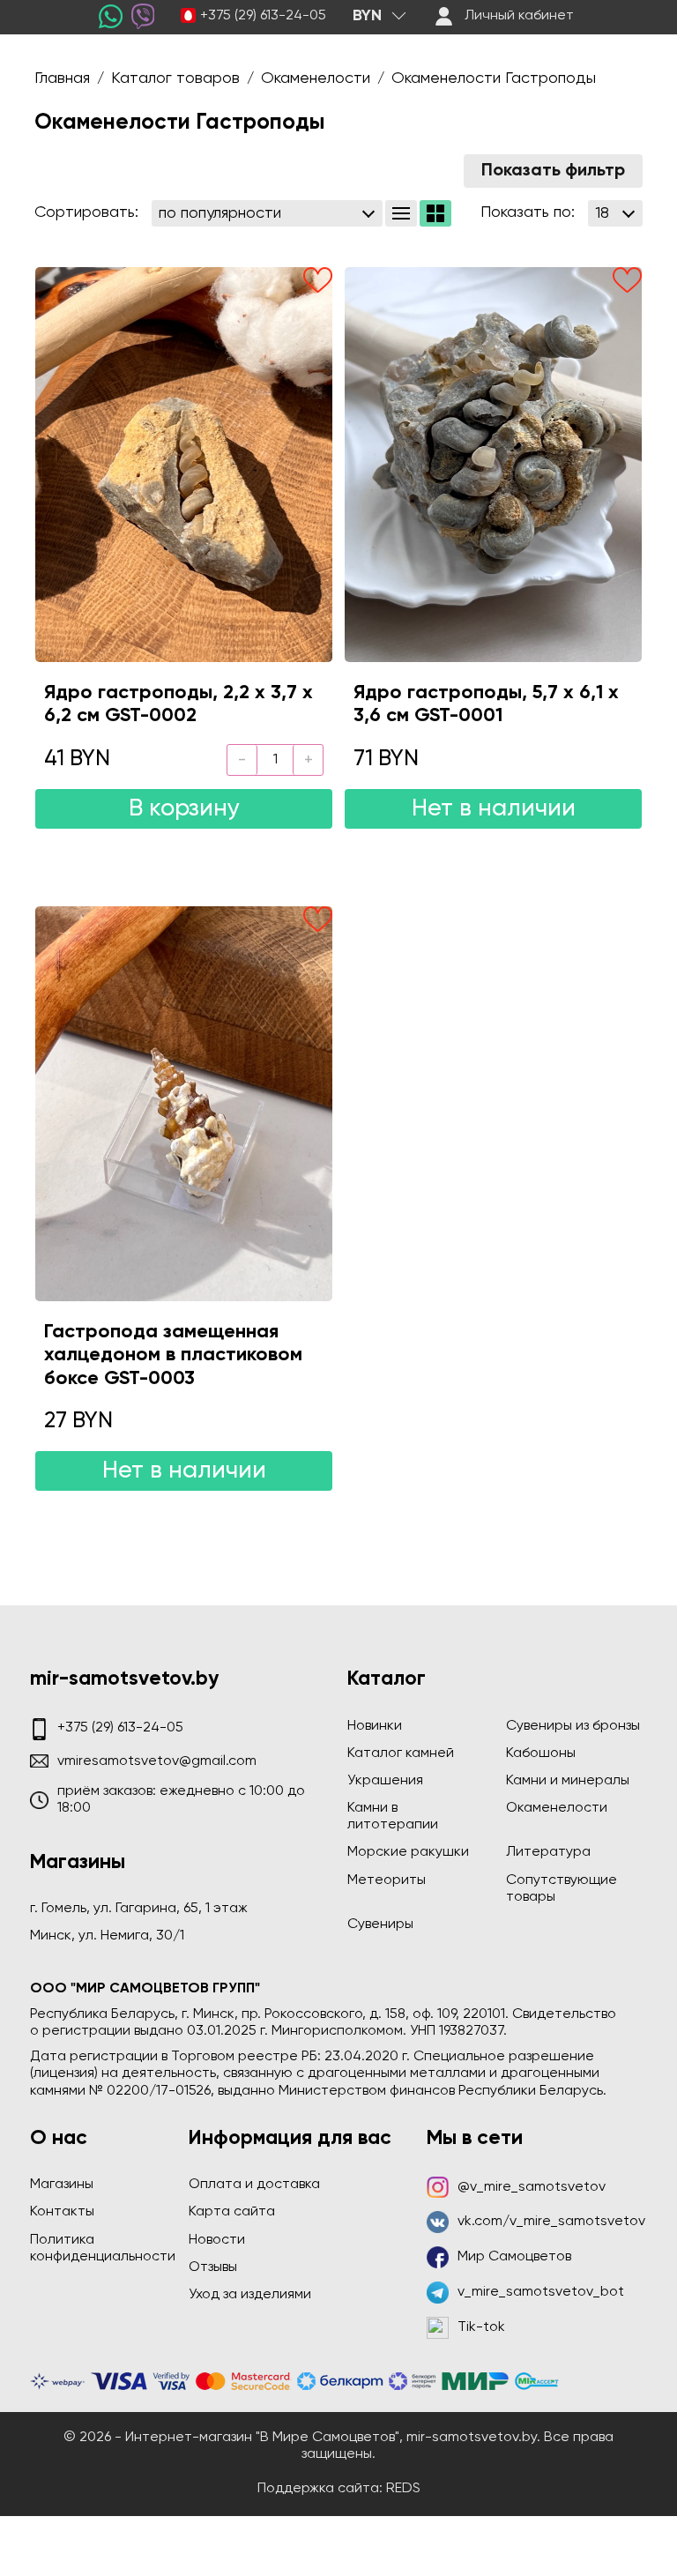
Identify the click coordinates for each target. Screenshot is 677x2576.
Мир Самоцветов (514, 2257)
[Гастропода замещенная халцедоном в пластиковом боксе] (184, 1104)
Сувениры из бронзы (573, 1726)
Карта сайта (232, 2212)
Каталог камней (401, 1753)
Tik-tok (481, 2327)
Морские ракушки (408, 1852)
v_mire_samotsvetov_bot (541, 2292)
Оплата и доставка (254, 2185)
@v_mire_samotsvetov (532, 2187)
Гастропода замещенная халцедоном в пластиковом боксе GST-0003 (173, 1355)
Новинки (375, 1726)
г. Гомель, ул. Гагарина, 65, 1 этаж (139, 1909)
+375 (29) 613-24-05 (263, 16)
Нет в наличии (494, 809)
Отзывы (213, 2267)
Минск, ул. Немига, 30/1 (107, 1936)
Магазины (62, 2185)
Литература (548, 1852)
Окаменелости (557, 1808)
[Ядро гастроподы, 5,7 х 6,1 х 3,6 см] (493, 465)
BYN (367, 16)
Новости (217, 2240)
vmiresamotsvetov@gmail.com (157, 1761)
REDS (403, 2489)
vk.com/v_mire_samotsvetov (551, 2222)
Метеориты (387, 1880)
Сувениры (380, 1925)
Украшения (385, 1781)
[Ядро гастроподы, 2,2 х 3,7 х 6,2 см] (184, 465)
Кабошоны (541, 1753)
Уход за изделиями (250, 2295)
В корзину (184, 809)
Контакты (62, 2212)
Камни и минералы (568, 1781)
